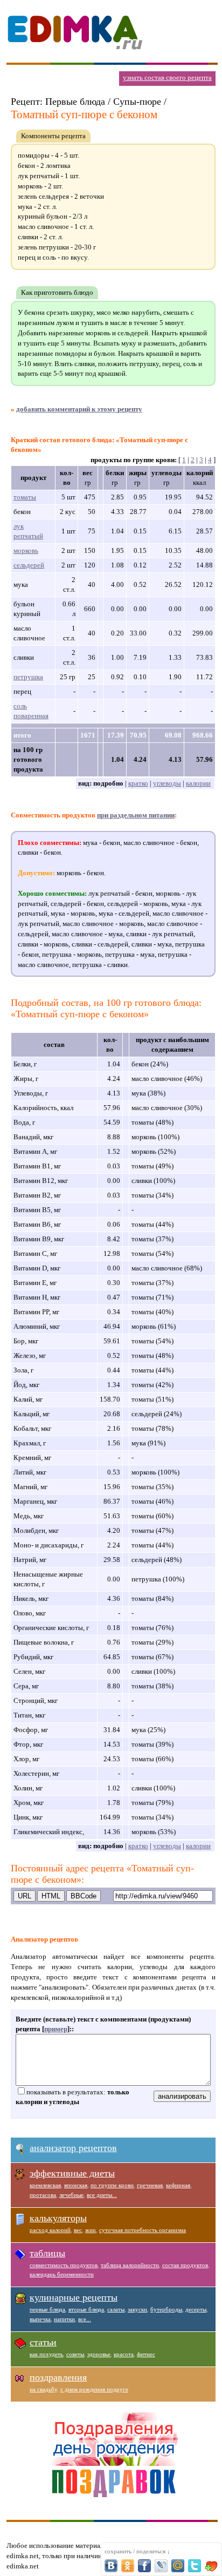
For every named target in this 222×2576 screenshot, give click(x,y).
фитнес (146, 2354)
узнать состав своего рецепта (167, 77)
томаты (25, 497)
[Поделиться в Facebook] (144, 2566)
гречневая (150, 2185)
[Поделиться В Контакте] (111, 2566)
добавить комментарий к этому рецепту (79, 409)
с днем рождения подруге (94, 2389)
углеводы (167, 783)
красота (124, 2354)
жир (91, 2230)
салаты (116, 2309)
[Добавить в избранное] (211, 2566)
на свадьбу (43, 2389)
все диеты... (102, 2195)
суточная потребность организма (143, 2230)
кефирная (178, 2185)
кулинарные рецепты (74, 2297)
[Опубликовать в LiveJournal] (161, 2566)
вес (78, 2230)
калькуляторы (58, 2218)
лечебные (71, 2195)
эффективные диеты (72, 2173)
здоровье (99, 2354)
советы (75, 2354)
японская (76, 2185)
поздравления (58, 2377)
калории (198, 783)
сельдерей (29, 565)
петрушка (28, 677)
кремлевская (45, 2185)
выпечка (40, 2319)
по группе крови (112, 2185)
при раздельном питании (136, 815)
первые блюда (47, 2309)
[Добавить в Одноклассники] (128, 2566)
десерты (196, 2309)
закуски (137, 2309)
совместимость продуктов (64, 2265)
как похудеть (46, 2354)
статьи (43, 2342)
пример (56, 2029)
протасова (43, 2195)
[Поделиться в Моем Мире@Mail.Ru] (178, 2566)
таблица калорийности (130, 2265)
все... (85, 2319)
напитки (64, 2319)
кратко (138, 783)
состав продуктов (185, 2265)
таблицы (47, 2253)
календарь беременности (62, 2274)
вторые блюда (86, 2309)
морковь (26, 550)
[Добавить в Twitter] (195, 2566)
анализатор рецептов (73, 2148)
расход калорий (50, 2230)
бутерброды (166, 2309)
